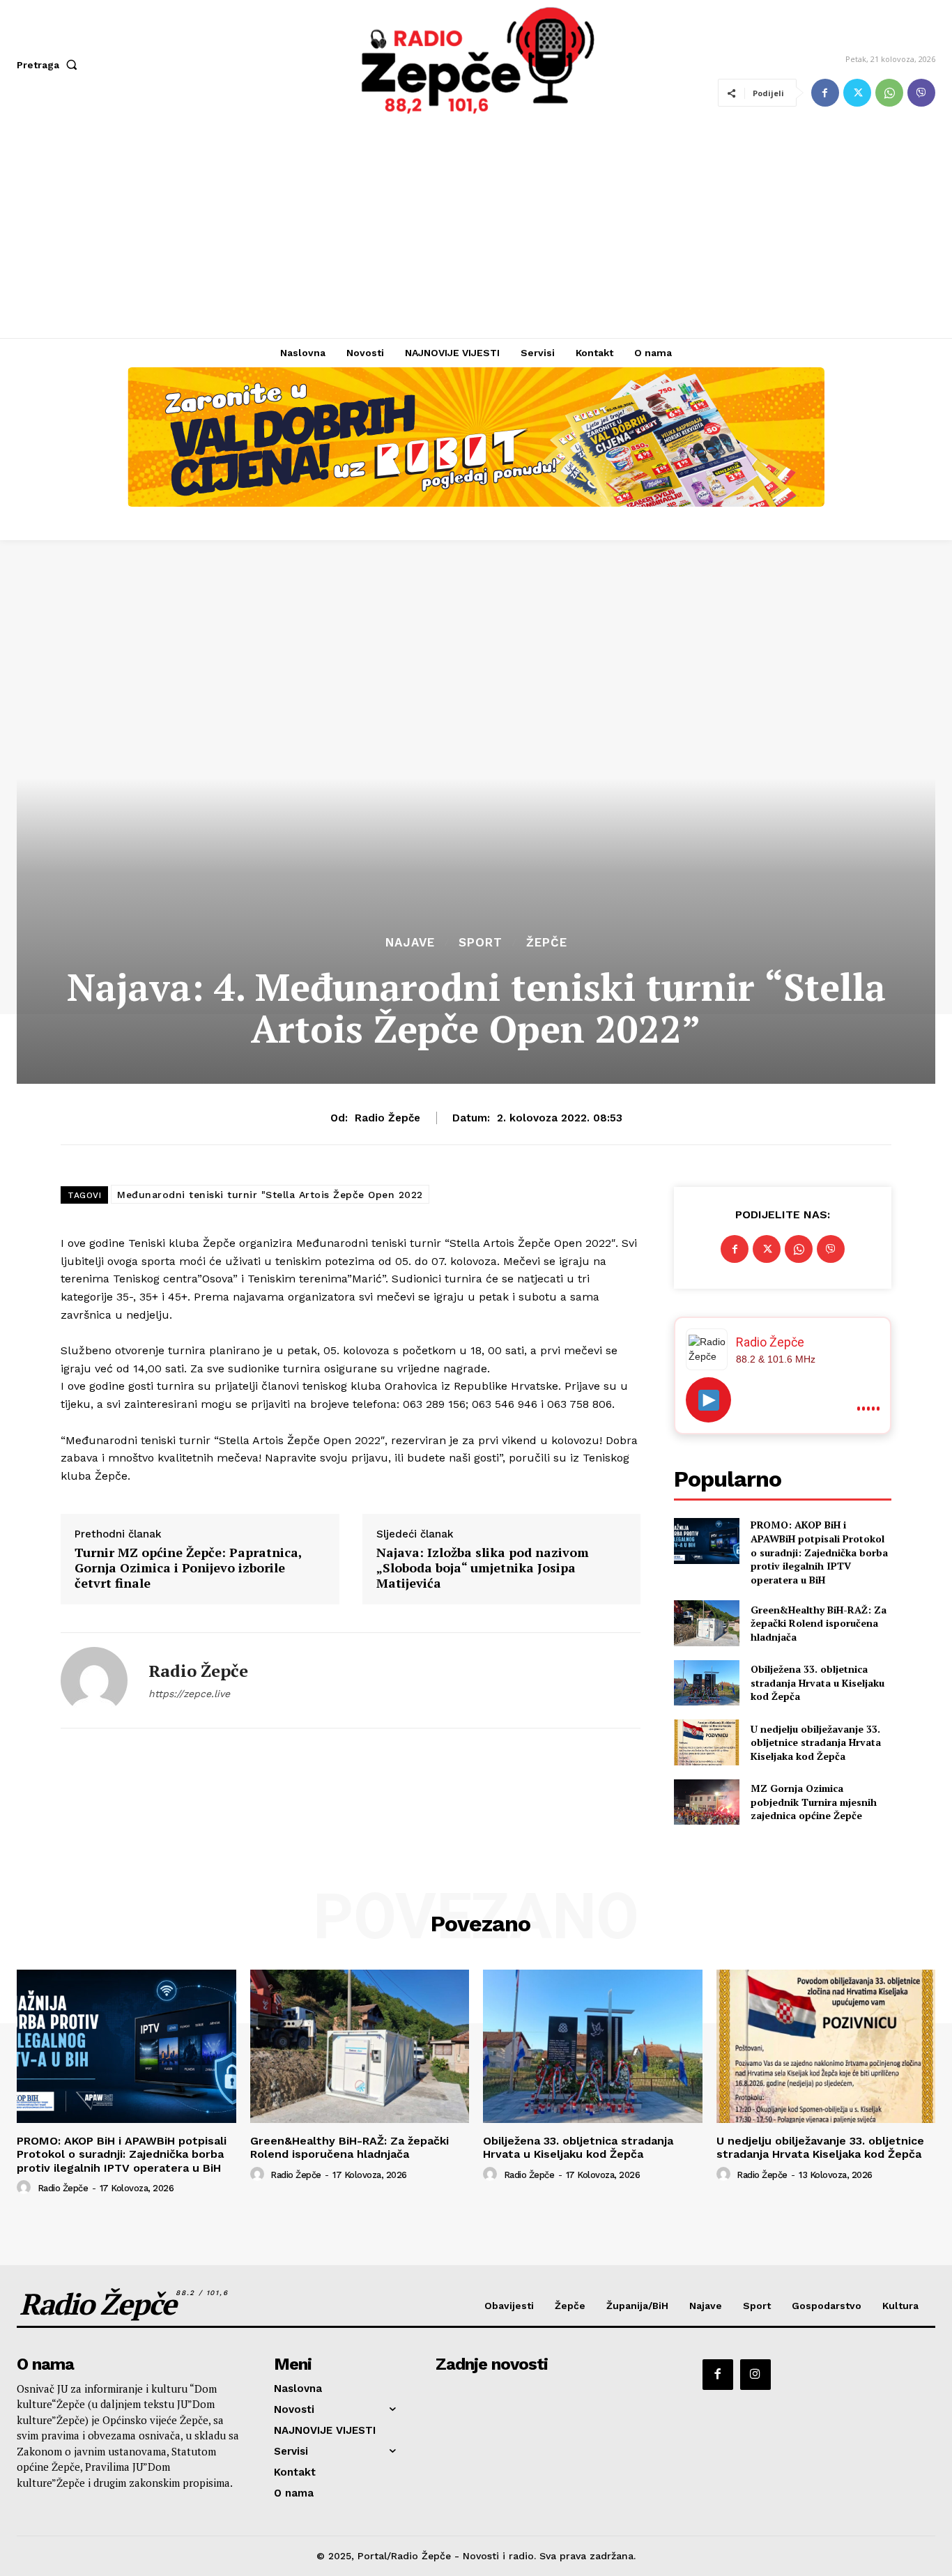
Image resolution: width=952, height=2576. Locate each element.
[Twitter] (857, 93)
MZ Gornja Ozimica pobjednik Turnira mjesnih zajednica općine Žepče (814, 1802)
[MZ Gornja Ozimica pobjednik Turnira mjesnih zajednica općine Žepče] (706, 1802)
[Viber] (921, 93)
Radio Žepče (387, 1118)
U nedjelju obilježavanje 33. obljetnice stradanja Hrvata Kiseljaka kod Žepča (816, 1742)
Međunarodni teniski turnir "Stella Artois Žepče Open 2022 (270, 1195)
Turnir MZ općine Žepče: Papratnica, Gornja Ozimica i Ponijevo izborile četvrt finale (188, 1568)
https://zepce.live (189, 1694)
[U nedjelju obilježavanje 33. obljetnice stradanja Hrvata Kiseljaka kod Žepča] (706, 1742)
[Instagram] (755, 2375)
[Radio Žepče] (94, 1680)
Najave (410, 943)
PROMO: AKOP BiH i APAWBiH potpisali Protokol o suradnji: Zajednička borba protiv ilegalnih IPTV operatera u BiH (819, 1552)
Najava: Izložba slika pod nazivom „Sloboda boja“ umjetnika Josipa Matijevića (483, 1568)
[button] (50, 65)
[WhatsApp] (889, 93)
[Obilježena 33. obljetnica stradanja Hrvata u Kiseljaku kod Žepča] (706, 1683)
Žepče (547, 943)
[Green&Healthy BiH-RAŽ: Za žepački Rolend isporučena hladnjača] (706, 1623)
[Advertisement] (476, 233)
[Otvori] (708, 1400)
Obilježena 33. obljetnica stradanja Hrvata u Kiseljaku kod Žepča (817, 1682)
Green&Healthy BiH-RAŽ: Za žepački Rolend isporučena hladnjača (819, 1623)
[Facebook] (825, 93)
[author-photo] (26, 2188)
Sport (481, 943)
